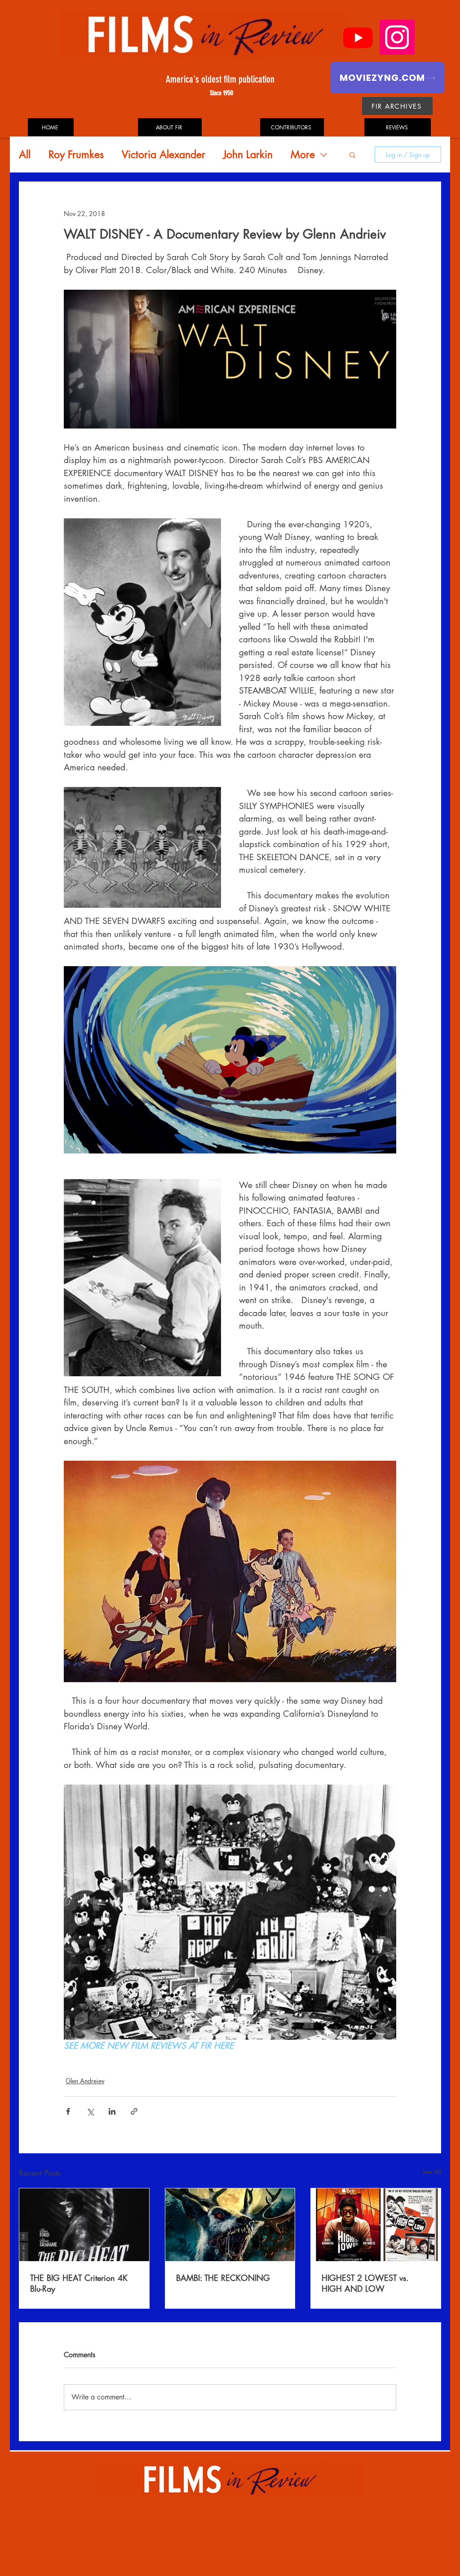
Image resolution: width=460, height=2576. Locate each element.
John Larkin (248, 155)
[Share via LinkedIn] (112, 2111)
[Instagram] (397, 37)
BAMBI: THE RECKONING (223, 2278)
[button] (352, 155)
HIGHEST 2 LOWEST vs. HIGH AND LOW (365, 2283)
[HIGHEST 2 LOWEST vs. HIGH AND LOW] (376, 2225)
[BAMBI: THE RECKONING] (230, 2225)
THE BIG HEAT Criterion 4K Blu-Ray (79, 2283)
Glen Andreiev (85, 2081)
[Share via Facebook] (68, 2111)
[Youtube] (358, 37)
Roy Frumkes (76, 155)
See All (432, 2172)
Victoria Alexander (164, 155)
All (25, 155)
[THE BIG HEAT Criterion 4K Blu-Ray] (84, 2225)
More (303, 155)
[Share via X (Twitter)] (90, 2111)
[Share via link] (134, 2111)
